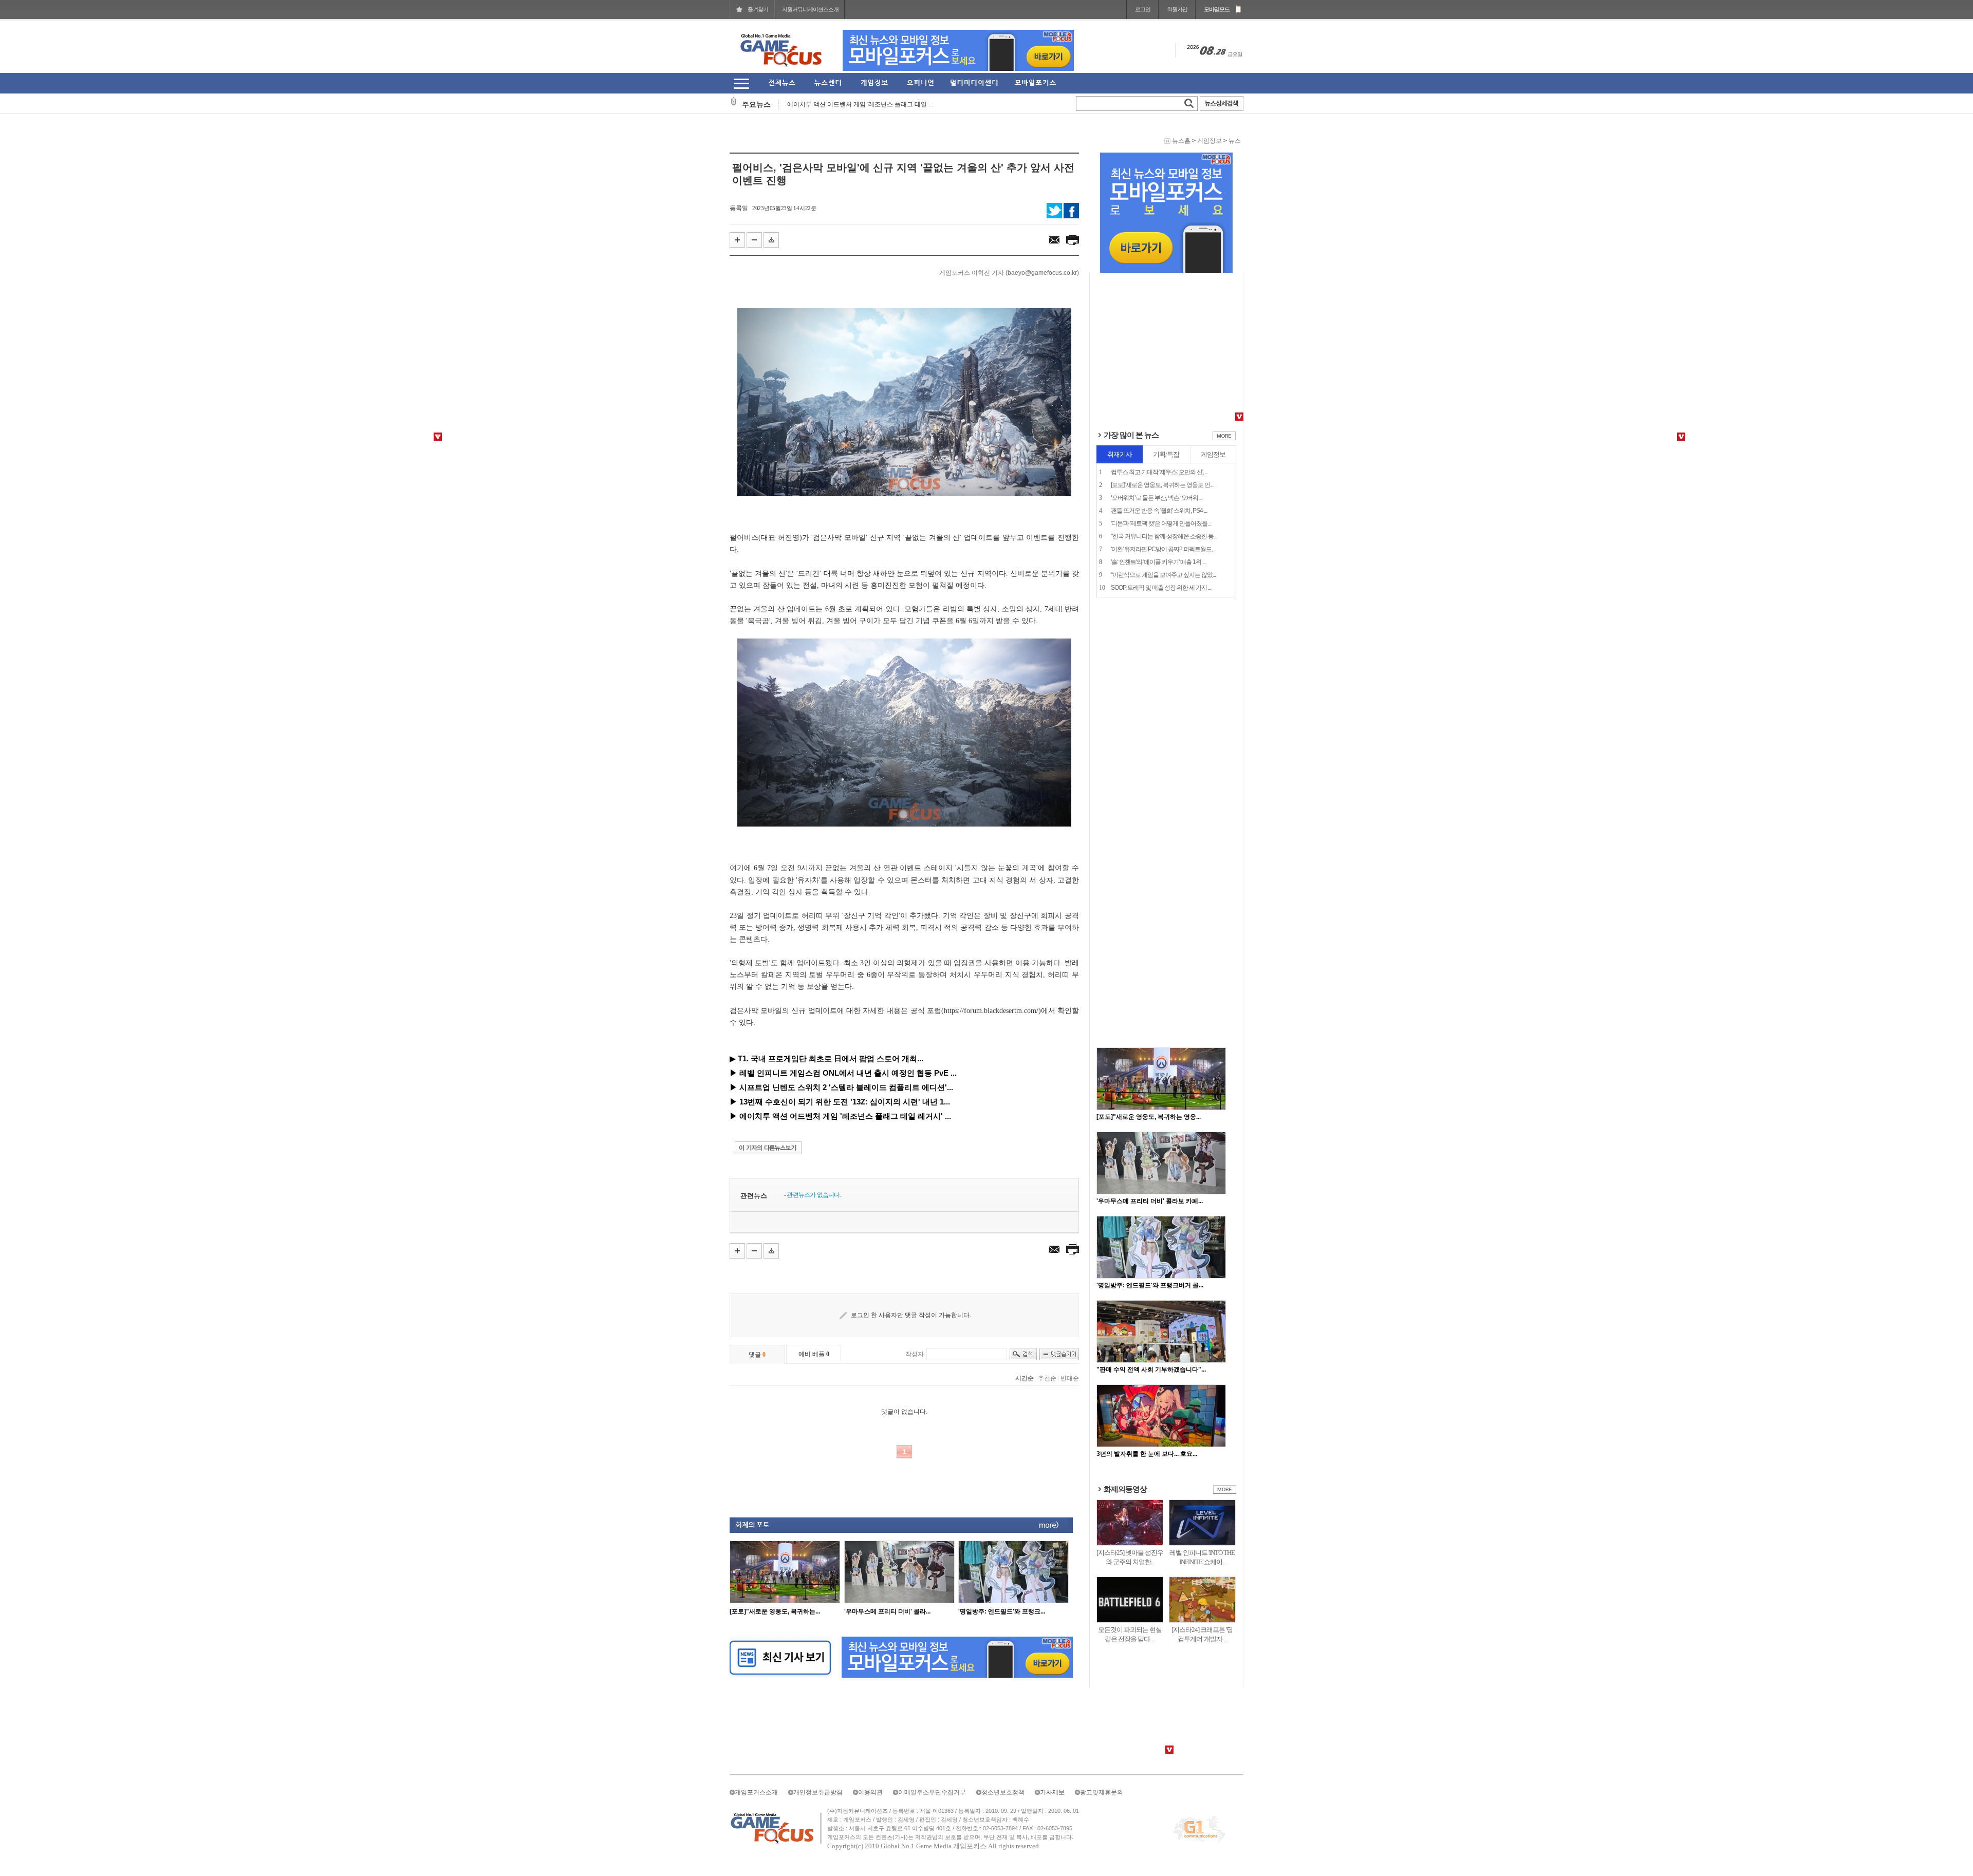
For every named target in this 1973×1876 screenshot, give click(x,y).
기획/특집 (1166, 454)
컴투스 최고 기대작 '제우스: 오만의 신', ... (1159, 472)
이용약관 (870, 1792)
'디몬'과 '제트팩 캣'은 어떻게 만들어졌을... (1161, 523)
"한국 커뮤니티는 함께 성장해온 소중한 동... (1164, 536)
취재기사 (1120, 454)
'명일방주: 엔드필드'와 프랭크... (1002, 1611)
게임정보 (1209, 141)
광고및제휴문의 (1102, 1792)
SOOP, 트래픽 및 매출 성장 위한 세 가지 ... (1161, 588)
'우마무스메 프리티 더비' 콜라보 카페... (1150, 1201)
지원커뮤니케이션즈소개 (810, 9)
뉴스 (1235, 141)
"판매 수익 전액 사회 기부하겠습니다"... (1151, 1370)
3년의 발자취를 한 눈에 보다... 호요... (1147, 1454)
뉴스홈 (1181, 141)
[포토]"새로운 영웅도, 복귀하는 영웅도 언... (1162, 485)
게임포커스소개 (756, 1792)
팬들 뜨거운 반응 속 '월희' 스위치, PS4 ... (1159, 511)
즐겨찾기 (758, 9)
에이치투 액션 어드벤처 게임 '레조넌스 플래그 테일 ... (860, 104)
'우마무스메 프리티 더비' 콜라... (887, 1611)
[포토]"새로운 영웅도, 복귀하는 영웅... (1149, 1117)
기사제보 (1052, 1792)
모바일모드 (1217, 9)
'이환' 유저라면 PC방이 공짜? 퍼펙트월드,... (1163, 549)
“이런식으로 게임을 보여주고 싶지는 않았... (1163, 575)
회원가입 (1177, 9)
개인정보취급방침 (818, 1792)
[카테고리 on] (741, 83)
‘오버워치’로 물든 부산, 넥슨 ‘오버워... (1156, 498)
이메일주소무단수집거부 (932, 1792)
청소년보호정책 (1003, 1792)
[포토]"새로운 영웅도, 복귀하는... (775, 1611)
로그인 (1143, 9)
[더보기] (1224, 438)
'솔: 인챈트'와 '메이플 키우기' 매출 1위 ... (1158, 562)
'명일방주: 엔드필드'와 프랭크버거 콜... (1150, 1285)
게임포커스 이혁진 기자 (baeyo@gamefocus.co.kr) (1009, 273)
